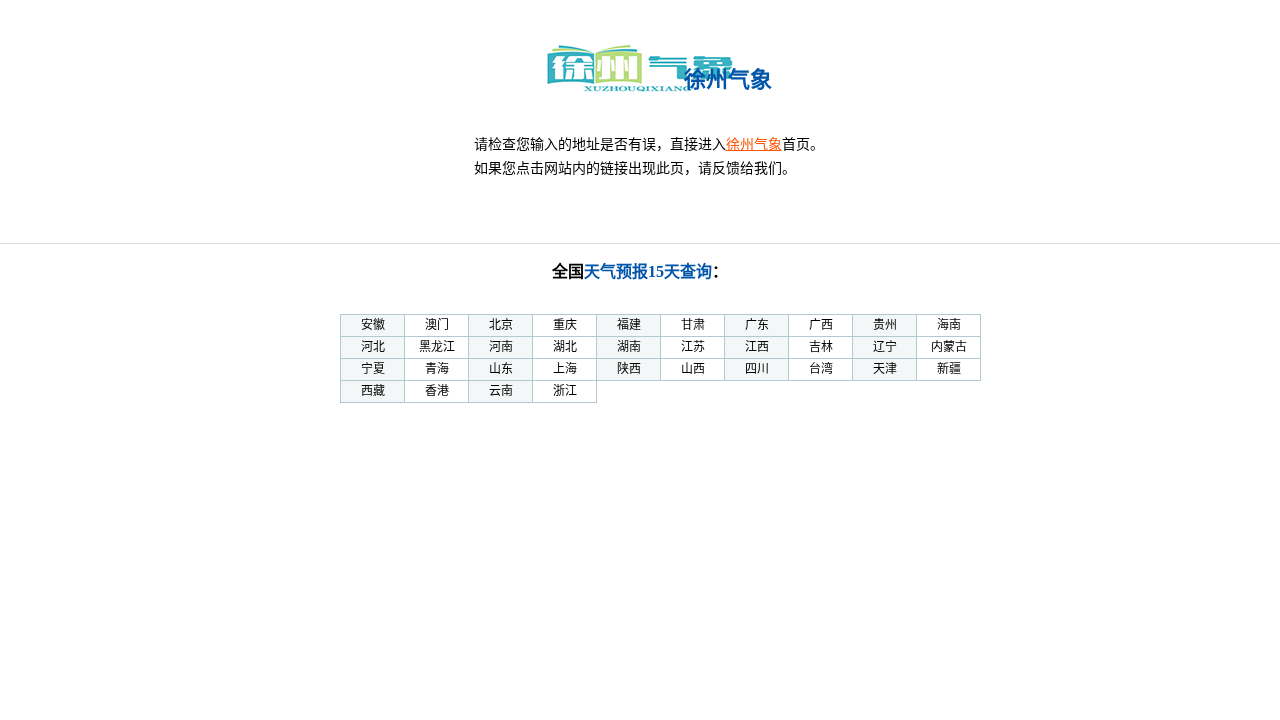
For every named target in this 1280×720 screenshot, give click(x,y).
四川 (757, 369)
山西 (693, 369)
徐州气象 (754, 144)
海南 (949, 325)
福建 (629, 325)
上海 (565, 369)
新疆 (949, 369)
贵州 (885, 325)
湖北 (565, 347)
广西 (821, 325)
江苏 (693, 347)
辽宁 (885, 347)
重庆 (565, 325)
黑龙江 (437, 347)
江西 (757, 347)
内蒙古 (949, 347)
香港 (437, 391)
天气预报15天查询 (648, 271)
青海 (437, 369)
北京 (501, 325)
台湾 (821, 369)
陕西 (629, 369)
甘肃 (693, 325)
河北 (373, 347)
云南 (501, 391)
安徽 (373, 325)
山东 (501, 369)
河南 (501, 347)
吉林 (821, 347)
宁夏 (373, 369)
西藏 (373, 391)
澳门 (437, 325)
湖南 (629, 347)
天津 (885, 369)
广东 (757, 325)
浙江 (565, 391)
